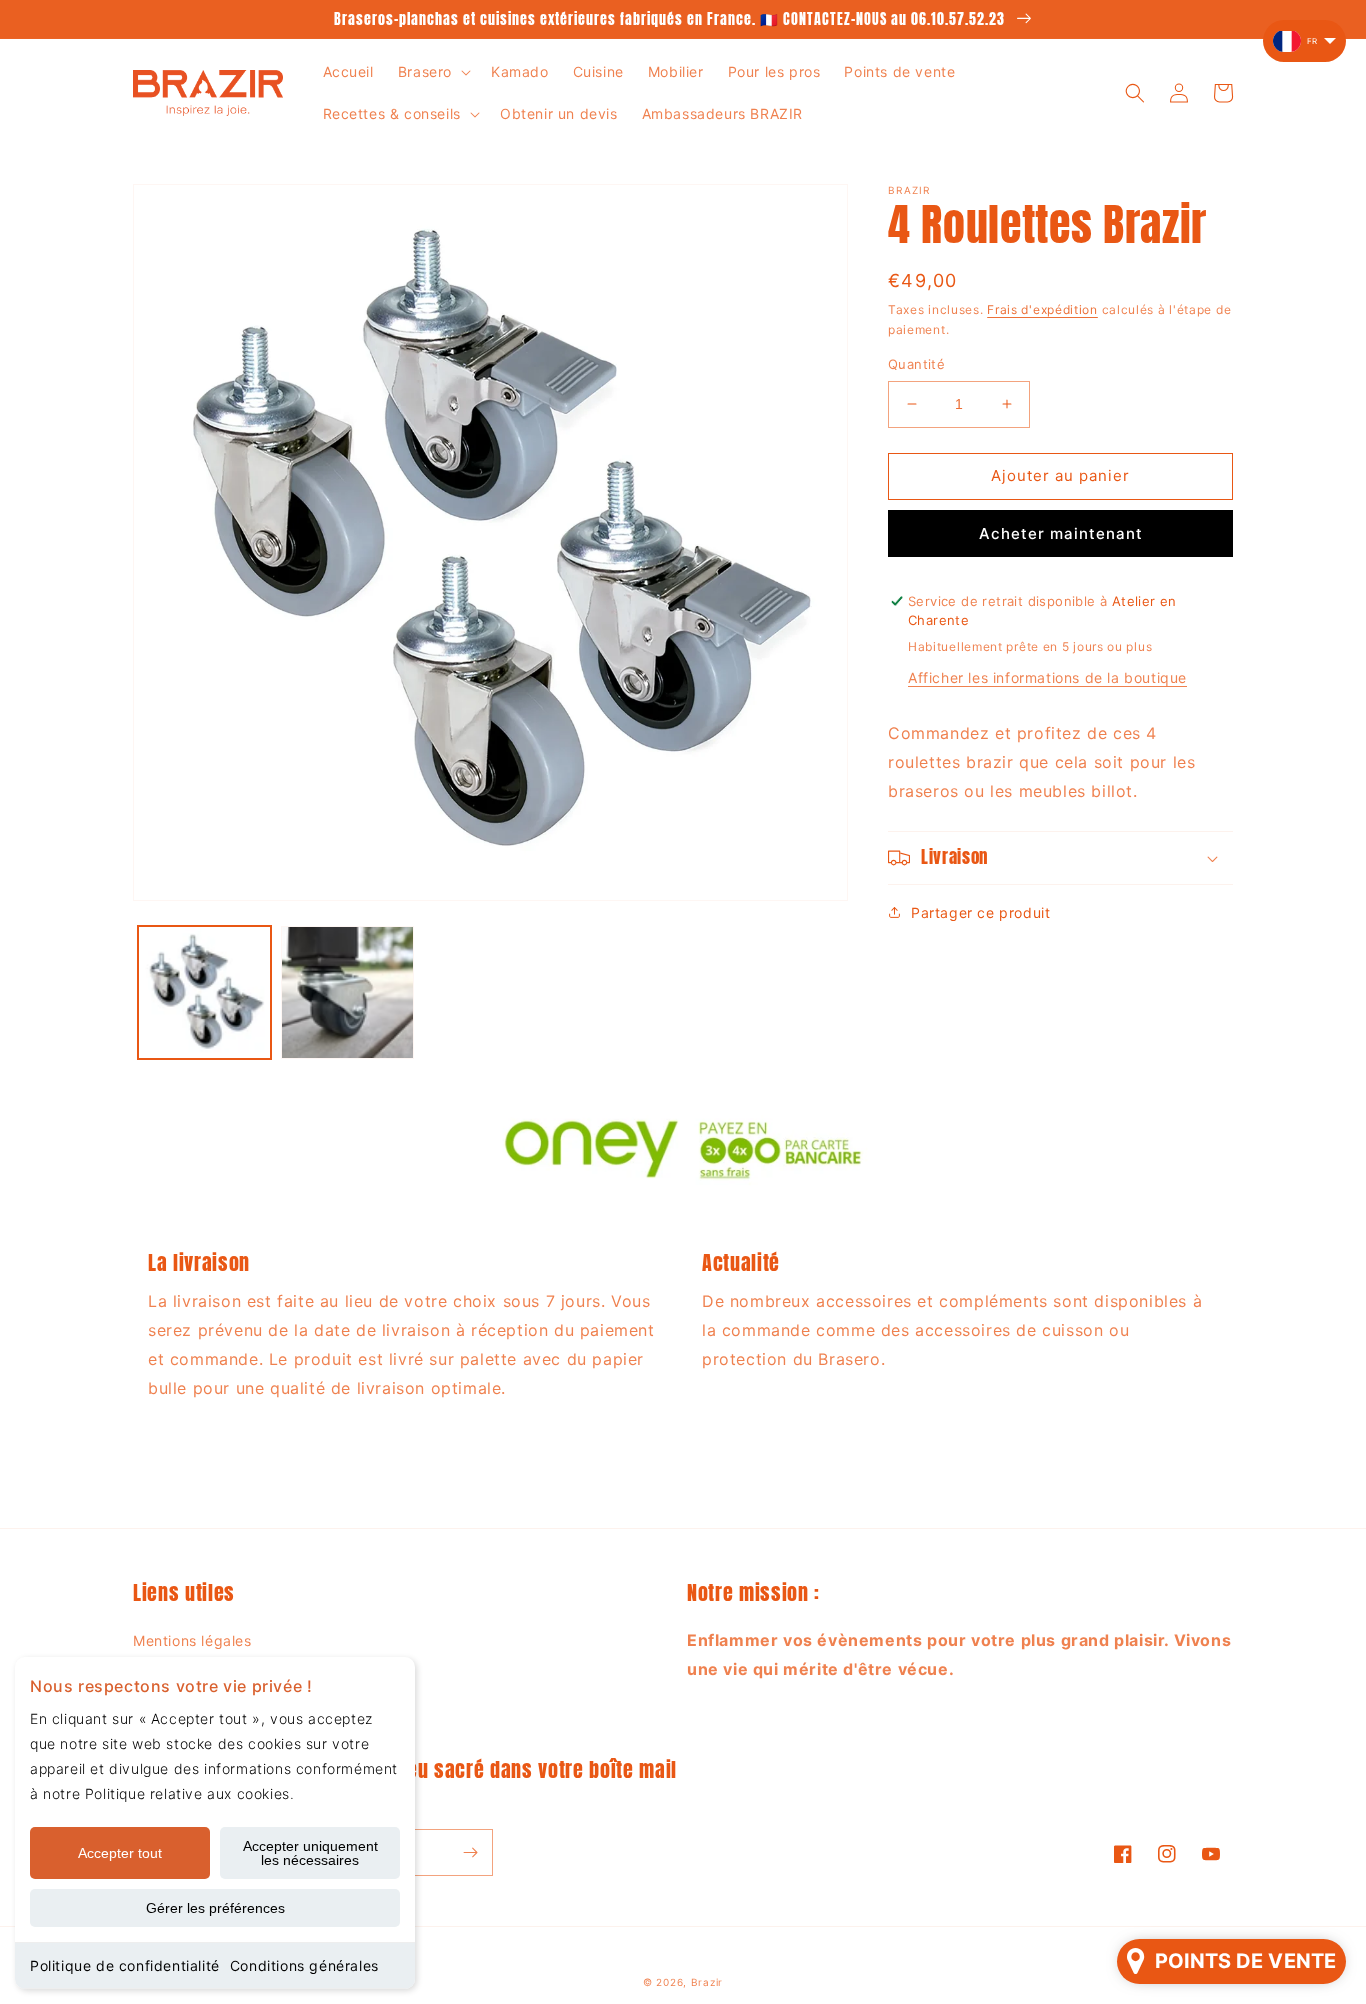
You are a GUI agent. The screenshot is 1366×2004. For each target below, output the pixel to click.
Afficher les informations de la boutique (1047, 677)
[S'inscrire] (470, 1852)
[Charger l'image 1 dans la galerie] (204, 992)
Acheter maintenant (1061, 533)
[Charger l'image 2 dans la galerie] (347, 992)
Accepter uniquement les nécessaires (310, 1853)
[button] (432, 72)
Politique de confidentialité (125, 1965)
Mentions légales (192, 1640)
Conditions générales (304, 1965)
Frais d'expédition (1042, 309)
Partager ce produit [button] (980, 912)
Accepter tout (120, 1853)
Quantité (916, 364)
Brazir (707, 1982)
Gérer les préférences (215, 1908)
